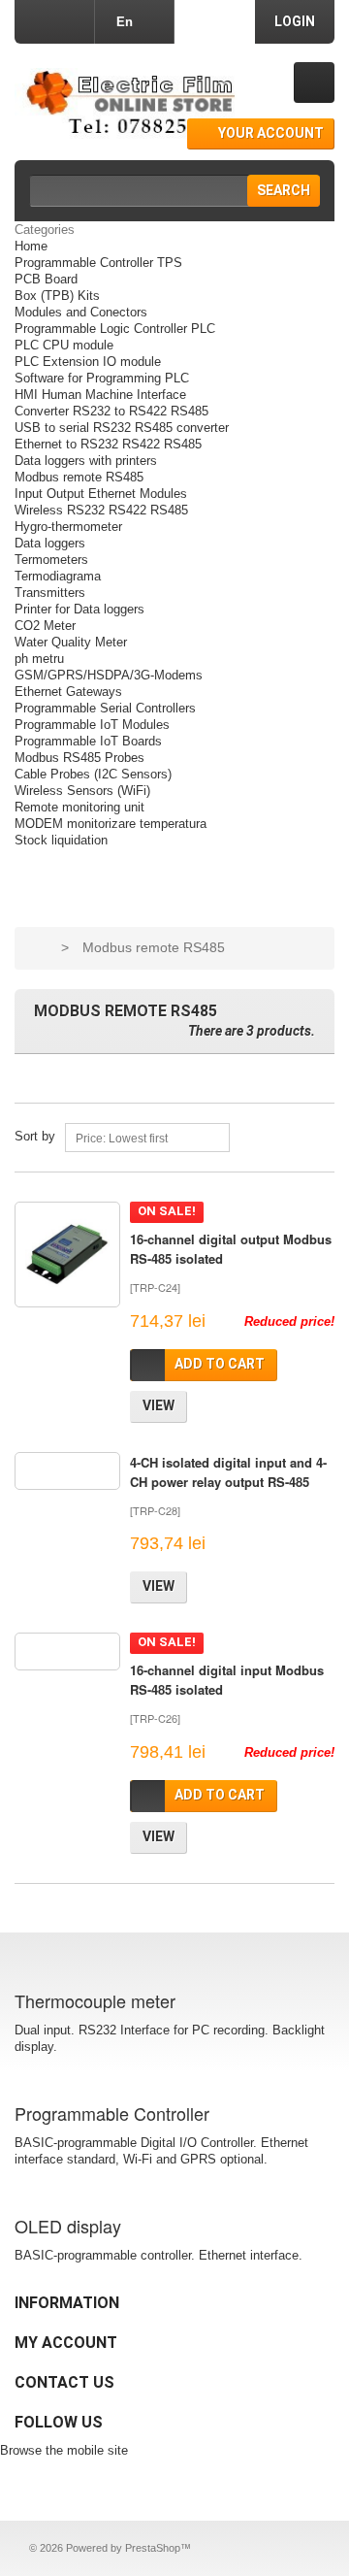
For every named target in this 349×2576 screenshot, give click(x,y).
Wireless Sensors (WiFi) (82, 791)
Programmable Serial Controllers (105, 708)
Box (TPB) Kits (57, 296)
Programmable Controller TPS (98, 263)
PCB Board (46, 279)
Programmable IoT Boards (88, 741)
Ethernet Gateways (68, 692)
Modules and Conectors (81, 312)
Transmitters (50, 593)
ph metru (39, 659)
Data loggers (50, 543)
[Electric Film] (126, 103)
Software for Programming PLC (102, 378)
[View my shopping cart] (314, 83)
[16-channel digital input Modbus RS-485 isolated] (67, 1651)
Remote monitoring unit (79, 807)
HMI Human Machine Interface (100, 395)
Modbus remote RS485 (79, 477)
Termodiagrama (58, 576)
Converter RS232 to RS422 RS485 (111, 411)
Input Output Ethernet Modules (101, 494)
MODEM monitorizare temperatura (111, 824)
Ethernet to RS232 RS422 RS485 (108, 444)
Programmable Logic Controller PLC (115, 329)
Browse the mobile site (64, 2450)
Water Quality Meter (71, 642)
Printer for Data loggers (79, 609)
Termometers (51, 560)
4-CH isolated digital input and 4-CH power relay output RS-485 (228, 1472)
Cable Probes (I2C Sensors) (93, 774)
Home (31, 246)
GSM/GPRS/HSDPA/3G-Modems (109, 675)
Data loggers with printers (86, 461)
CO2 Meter (45, 626)
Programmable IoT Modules (92, 725)
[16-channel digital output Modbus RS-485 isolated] (67, 1255)
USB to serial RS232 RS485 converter (122, 428)
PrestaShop (153, 2548)
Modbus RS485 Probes (79, 758)
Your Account (271, 133)
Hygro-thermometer (68, 527)
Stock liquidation (61, 840)
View (159, 1405)
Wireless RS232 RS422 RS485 (101, 510)
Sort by (35, 1136)
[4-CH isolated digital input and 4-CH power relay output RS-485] (67, 1471)
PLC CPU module (64, 345)
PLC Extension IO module (88, 362)
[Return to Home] (38, 948)
